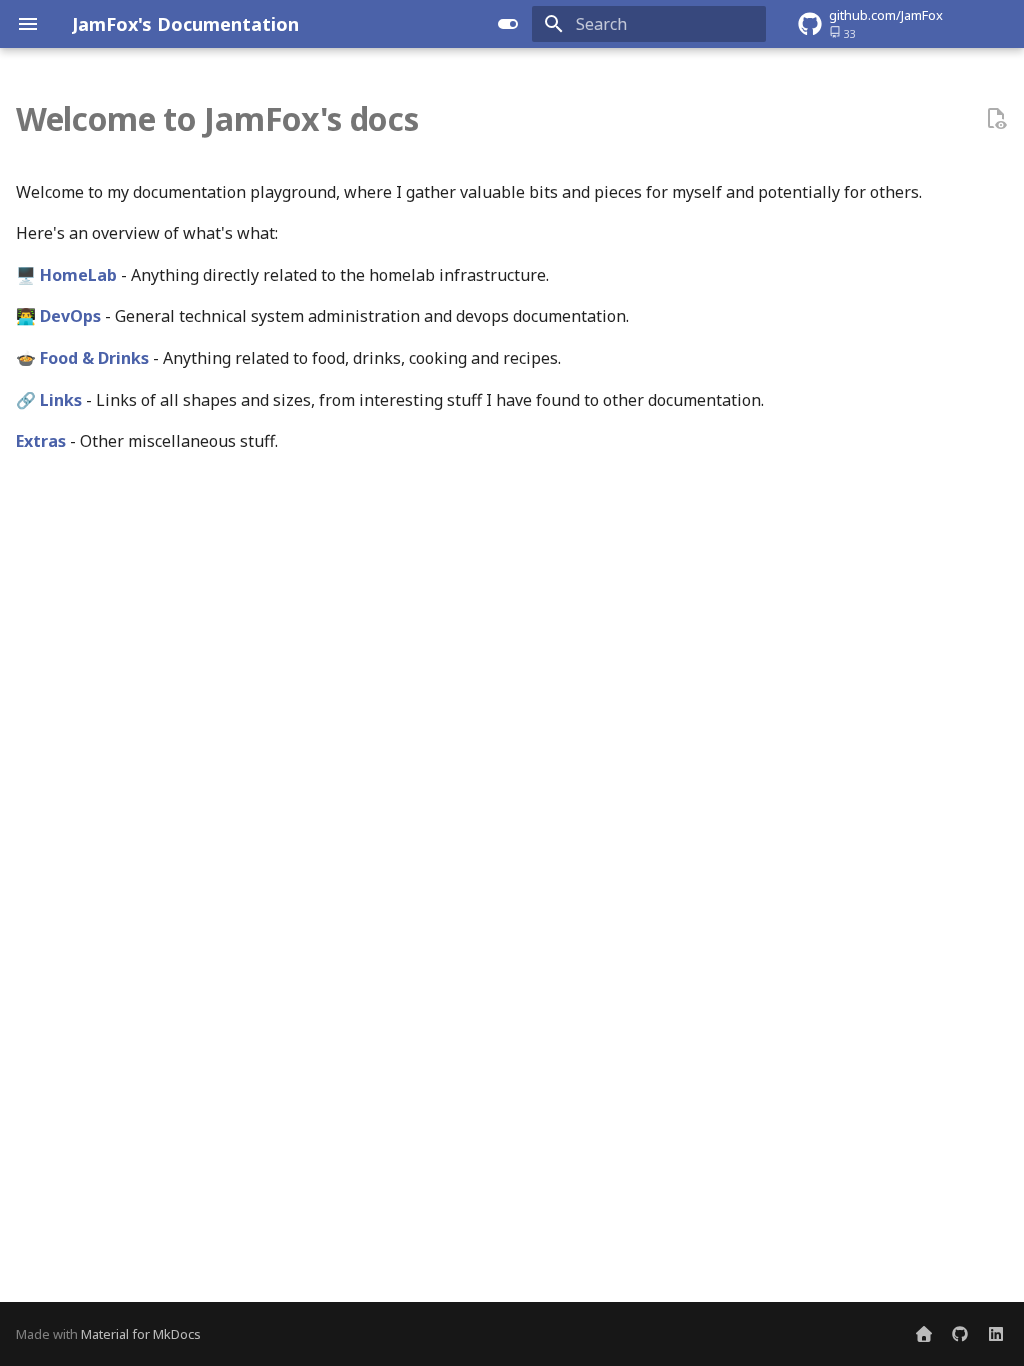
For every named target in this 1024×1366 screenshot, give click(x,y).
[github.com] (960, 1334)
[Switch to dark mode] (508, 24)
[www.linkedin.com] (996, 1334)
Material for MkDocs (141, 1334)
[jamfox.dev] (924, 1334)
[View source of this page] (996, 119)
